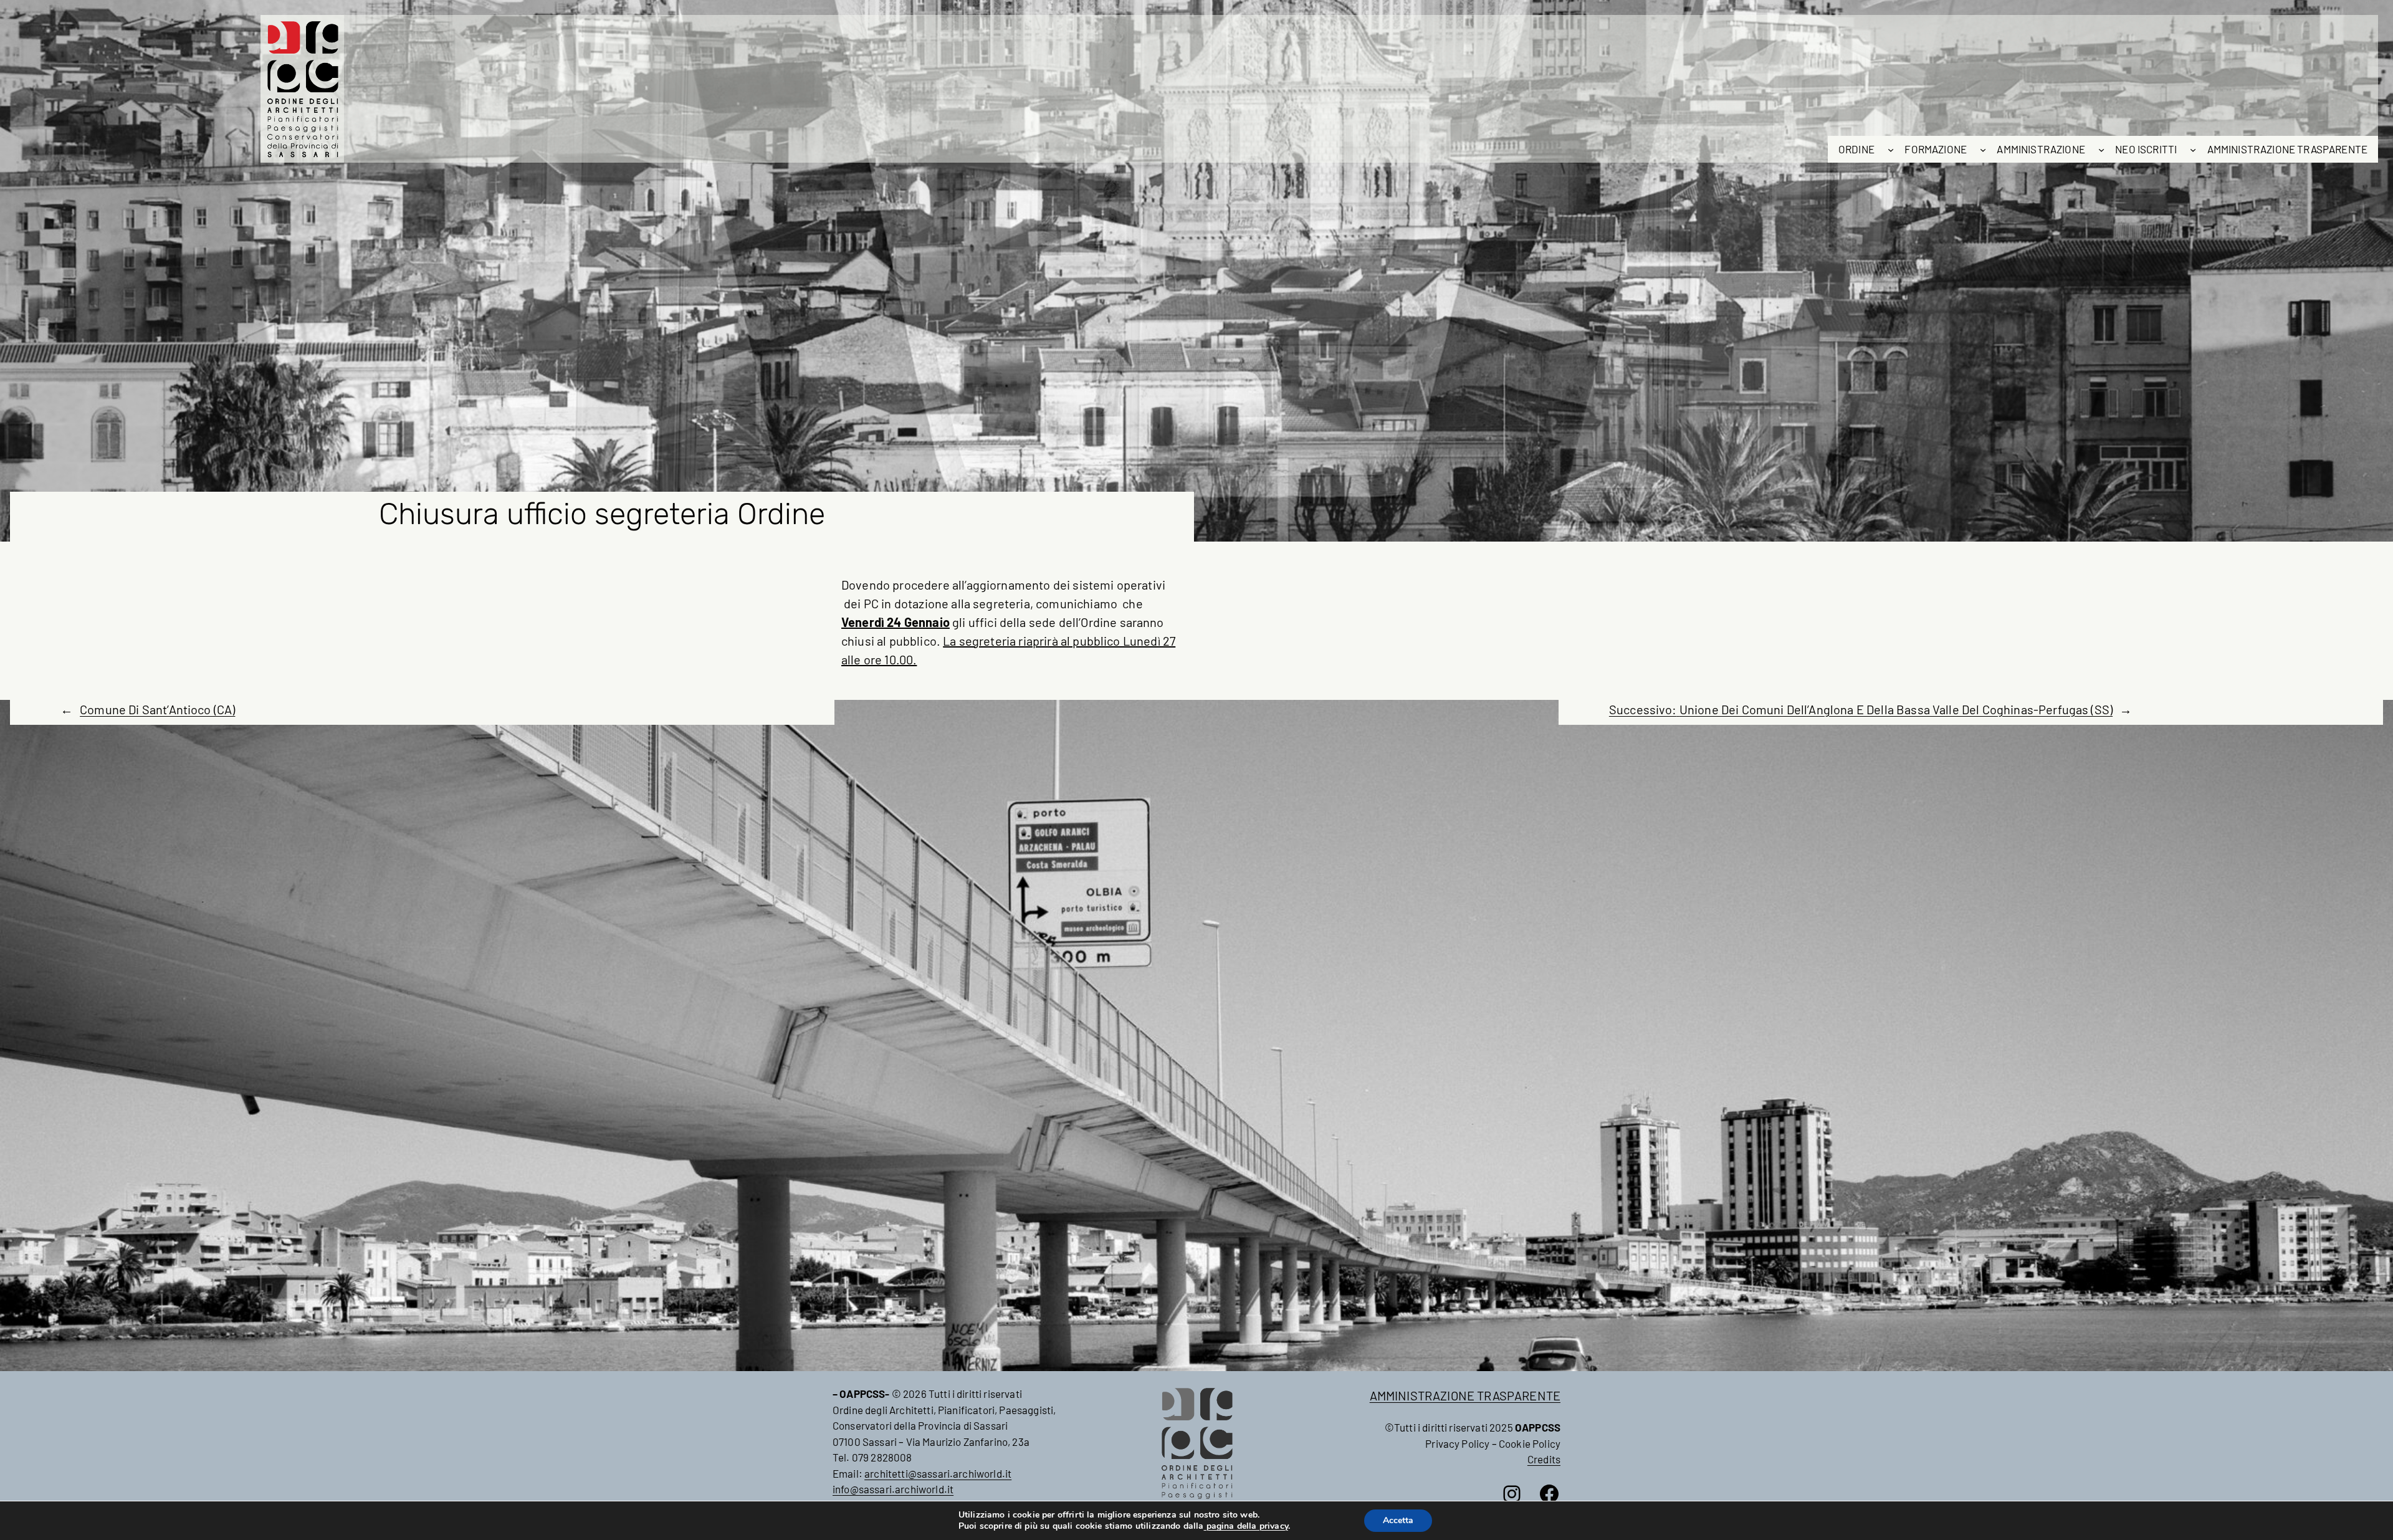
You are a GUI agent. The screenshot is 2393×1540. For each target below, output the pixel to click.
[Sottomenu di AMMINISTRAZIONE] (2101, 150)
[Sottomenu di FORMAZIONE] (1983, 150)
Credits (1544, 1459)
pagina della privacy (1246, 1526)
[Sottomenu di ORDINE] (1891, 150)
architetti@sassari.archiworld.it (938, 1473)
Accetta (1398, 1520)
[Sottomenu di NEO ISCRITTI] (2193, 150)
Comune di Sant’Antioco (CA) (157, 709)
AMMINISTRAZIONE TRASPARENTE (1465, 1395)
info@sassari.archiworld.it (893, 1489)
